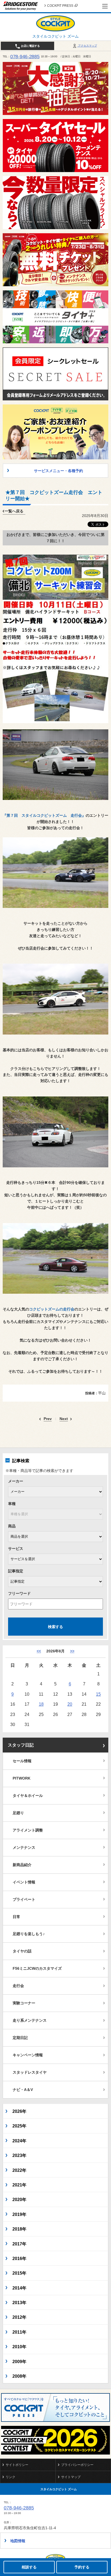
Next (64, 1419)
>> (72, 1651)
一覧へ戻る (14, 511)
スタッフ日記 (21, 1745)
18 (41, 1704)
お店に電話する (30, 46)
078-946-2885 (25, 57)
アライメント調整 (28, 1830)
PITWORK (22, 1778)
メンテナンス (24, 1847)
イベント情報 (24, 1882)
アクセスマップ (87, 46)
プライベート (24, 1899)
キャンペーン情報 (28, 2055)
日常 (16, 1917)
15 (98, 1694)
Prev (48, 1419)
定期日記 (20, 2038)
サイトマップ (71, 2477)
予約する (82, 2567)
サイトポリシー (17, 2465)
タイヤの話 (22, 1951)
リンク (11, 2477)
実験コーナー (24, 2003)
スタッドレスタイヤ (30, 2072)
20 (70, 1704)
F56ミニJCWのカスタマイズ (37, 1968)
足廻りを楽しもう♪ (29, 1934)
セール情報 (22, 1761)
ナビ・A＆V (23, 2090)
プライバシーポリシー (77, 2465)
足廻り (18, 1813)
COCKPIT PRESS (60, 6)
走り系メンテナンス (30, 2020)
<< (39, 1651)
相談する (29, 2567)
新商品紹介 (22, 1865)
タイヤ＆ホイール (28, 1796)
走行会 (18, 1986)
